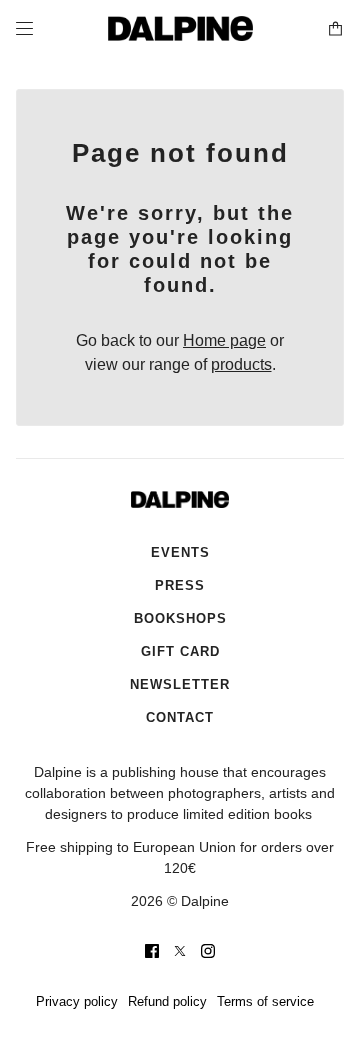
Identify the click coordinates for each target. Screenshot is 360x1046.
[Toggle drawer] (24, 28)
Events (180, 552)
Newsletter (180, 684)
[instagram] (208, 951)
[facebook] (152, 951)
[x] (180, 951)
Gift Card (180, 651)
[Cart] (335, 28)
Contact (180, 717)
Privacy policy (77, 1001)
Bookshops (180, 618)
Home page (224, 340)
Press (180, 585)
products (241, 364)
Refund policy (167, 1001)
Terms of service (265, 1001)
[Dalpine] (180, 28)
